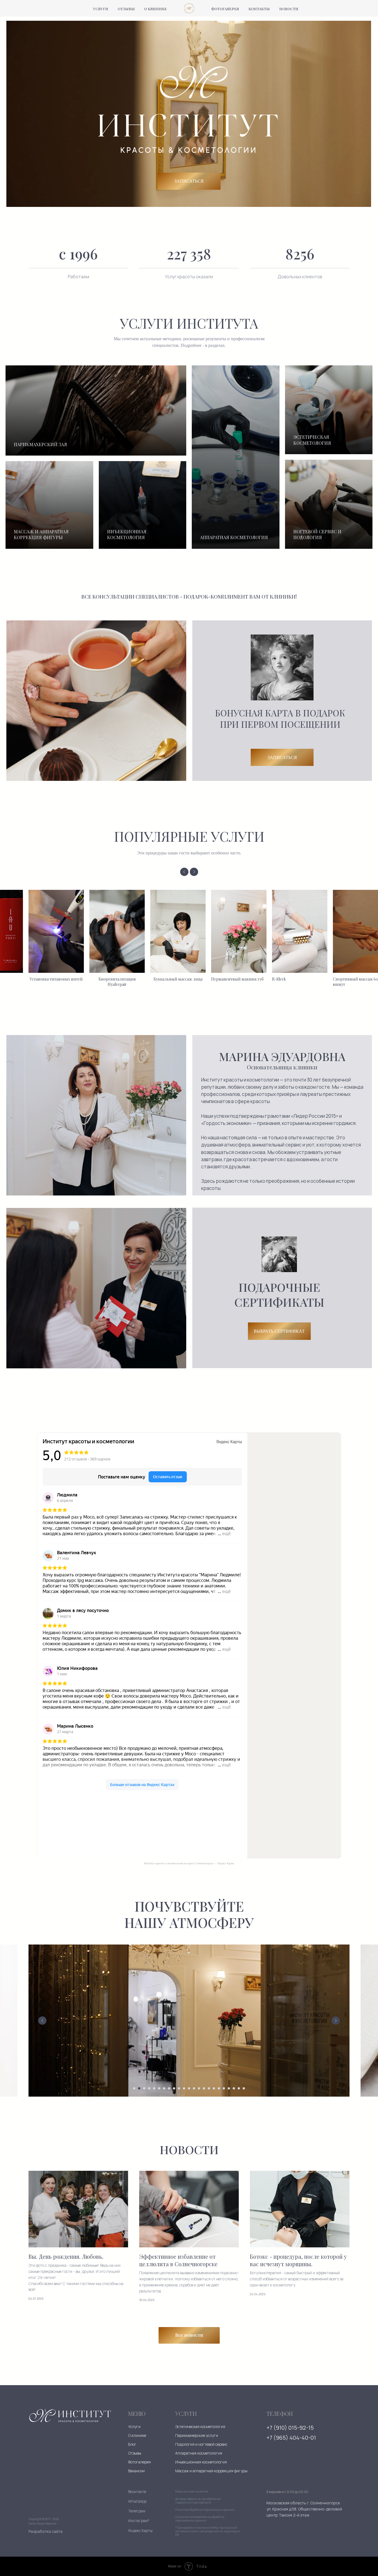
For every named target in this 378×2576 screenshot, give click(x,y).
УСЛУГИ (101, 9)
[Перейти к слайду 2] (139, 2088)
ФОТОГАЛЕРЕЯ (225, 9)
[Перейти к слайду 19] (224, 2088)
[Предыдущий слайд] (184, 872)
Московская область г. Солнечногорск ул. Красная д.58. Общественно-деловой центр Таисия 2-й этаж (304, 2509)
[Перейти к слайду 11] (184, 2088)
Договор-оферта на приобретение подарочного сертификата (198, 2501)
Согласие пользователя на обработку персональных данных (200, 2519)
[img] (70, 2416)
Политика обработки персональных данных (205, 2510)
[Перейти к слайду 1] (134, 2088)
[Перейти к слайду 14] (199, 2088)
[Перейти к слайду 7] (164, 2088)
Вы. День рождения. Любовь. (66, 2257)
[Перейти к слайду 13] (194, 2088)
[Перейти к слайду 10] (179, 2088)
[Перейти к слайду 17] (214, 2088)
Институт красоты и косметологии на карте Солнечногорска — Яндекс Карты (189, 1863)
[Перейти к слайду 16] (209, 2088)
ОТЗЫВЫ (126, 9)
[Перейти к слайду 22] (239, 2088)
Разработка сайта (46, 2531)
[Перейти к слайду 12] (189, 2088)
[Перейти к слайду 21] (234, 2088)
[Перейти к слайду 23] (244, 2088)
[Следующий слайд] (194, 872)
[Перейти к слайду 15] (204, 2088)
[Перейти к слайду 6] (159, 2088)
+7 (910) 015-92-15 (290, 2428)
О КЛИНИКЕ (156, 9)
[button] (279, 1331)
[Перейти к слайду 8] (169, 2088)
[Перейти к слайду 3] (144, 2088)
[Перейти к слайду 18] (219, 2088)
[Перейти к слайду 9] (174, 2088)
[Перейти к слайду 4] (149, 2088)
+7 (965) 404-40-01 (291, 2438)
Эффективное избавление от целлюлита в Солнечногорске (178, 2260)
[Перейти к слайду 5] (154, 2088)
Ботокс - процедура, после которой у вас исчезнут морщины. (298, 2260)
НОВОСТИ (289, 9)
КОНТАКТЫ (259, 9)
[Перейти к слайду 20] (229, 2088)
